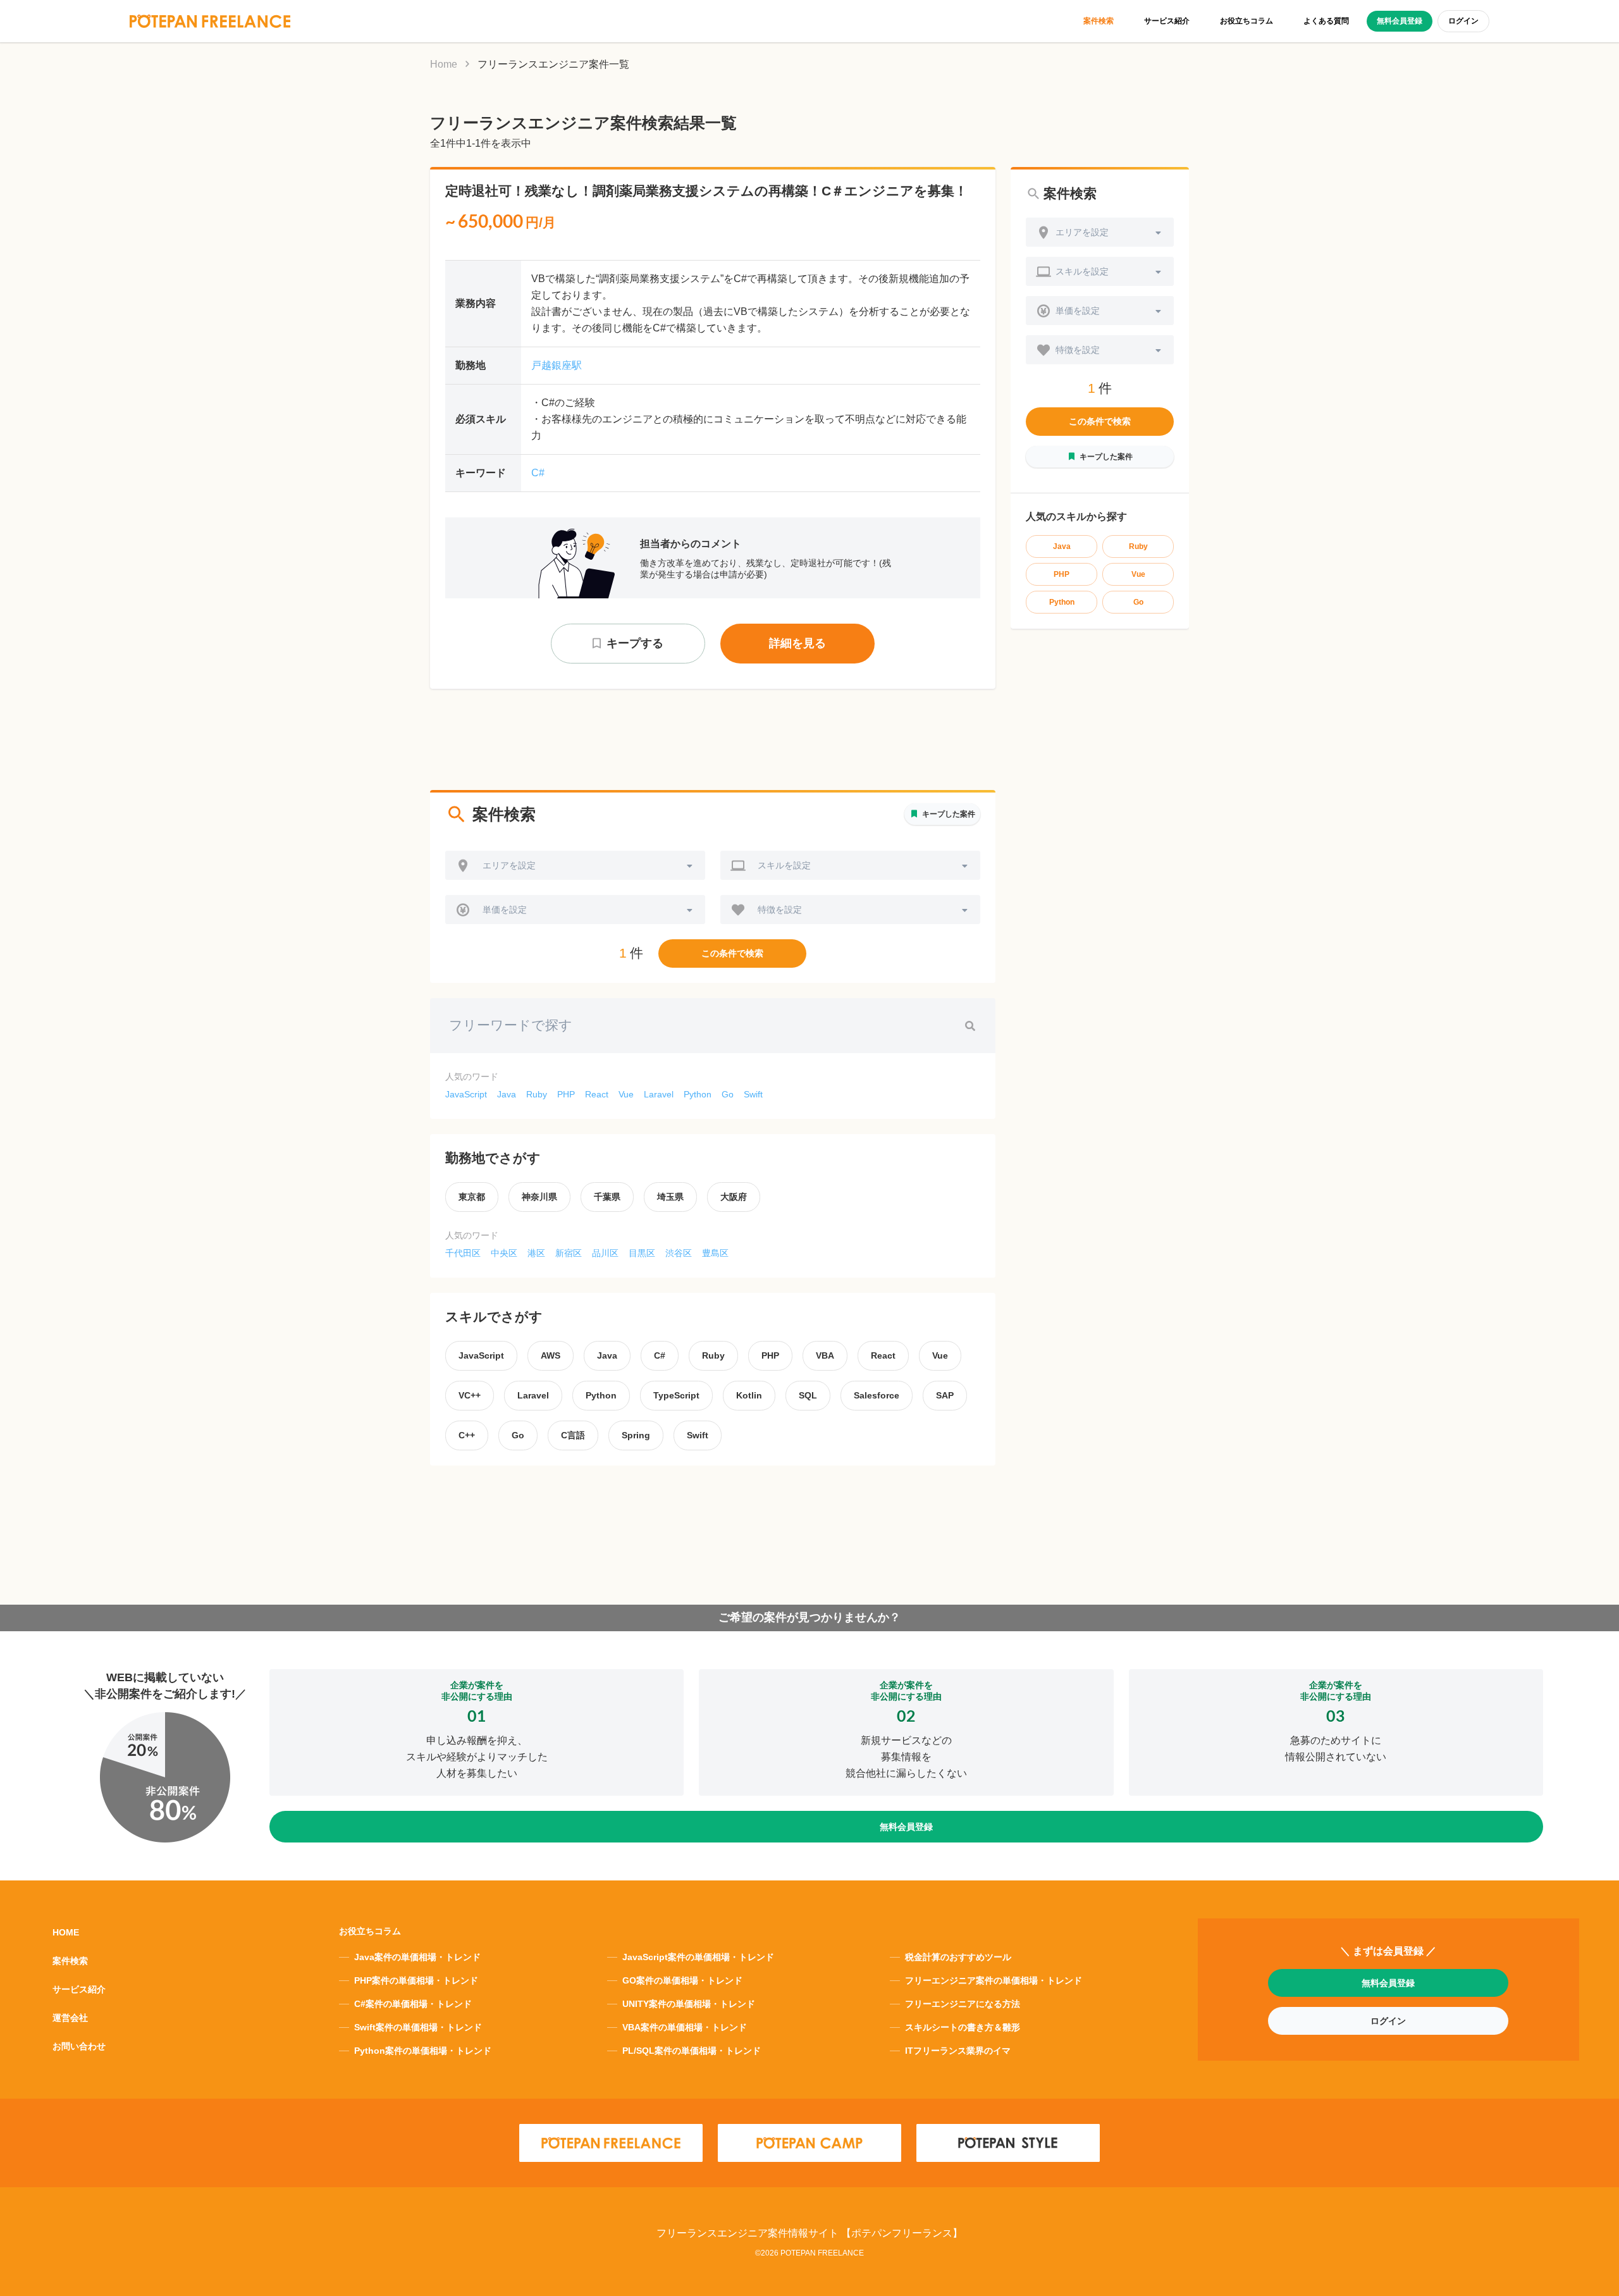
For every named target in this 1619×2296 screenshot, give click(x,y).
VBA (825, 1355)
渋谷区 (679, 1253)
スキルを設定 (784, 865)
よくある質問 (1326, 21)
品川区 (605, 1253)
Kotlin (749, 1395)
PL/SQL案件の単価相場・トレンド (692, 2051)
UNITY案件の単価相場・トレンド (689, 2004)
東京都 (472, 1197)
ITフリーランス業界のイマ (958, 2051)
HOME (66, 1932)
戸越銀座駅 (557, 365)
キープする (635, 643)
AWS (551, 1355)
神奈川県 (539, 1197)
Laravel (659, 1094)
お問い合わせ (79, 2046)
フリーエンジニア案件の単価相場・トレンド (994, 1980)
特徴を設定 (780, 910)
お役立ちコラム (1247, 21)
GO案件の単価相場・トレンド (682, 1980)
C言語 (573, 1435)
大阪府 (734, 1197)
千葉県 (607, 1197)
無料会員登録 (1400, 21)
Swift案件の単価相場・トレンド (418, 2027)
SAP (945, 1395)
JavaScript (466, 1094)
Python (698, 1094)
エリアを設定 (509, 865)
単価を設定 (505, 910)
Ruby (537, 1094)
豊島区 (715, 1253)
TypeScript (676, 1395)
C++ (467, 1435)
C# (538, 473)
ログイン (1463, 21)
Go (728, 1094)
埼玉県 (670, 1197)
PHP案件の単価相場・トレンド (416, 1980)
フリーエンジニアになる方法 (963, 2004)
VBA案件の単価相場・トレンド (685, 2027)
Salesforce (877, 1395)
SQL (808, 1395)
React (597, 1094)
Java (507, 1094)
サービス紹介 (1167, 21)
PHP (566, 1094)
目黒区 (642, 1253)
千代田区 (463, 1253)
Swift (753, 1094)
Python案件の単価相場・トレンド (423, 2051)
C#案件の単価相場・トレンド (413, 2004)
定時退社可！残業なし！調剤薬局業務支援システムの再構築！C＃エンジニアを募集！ (706, 191)
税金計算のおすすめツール (958, 1957)
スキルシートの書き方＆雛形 (963, 2027)
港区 (536, 1253)
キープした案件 (949, 814)
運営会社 (70, 2018)
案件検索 (1099, 21)
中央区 (504, 1253)
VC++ (470, 1395)
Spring (636, 1435)
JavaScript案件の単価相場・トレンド (698, 1957)
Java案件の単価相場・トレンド (417, 1957)
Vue (626, 1094)
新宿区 (569, 1253)
